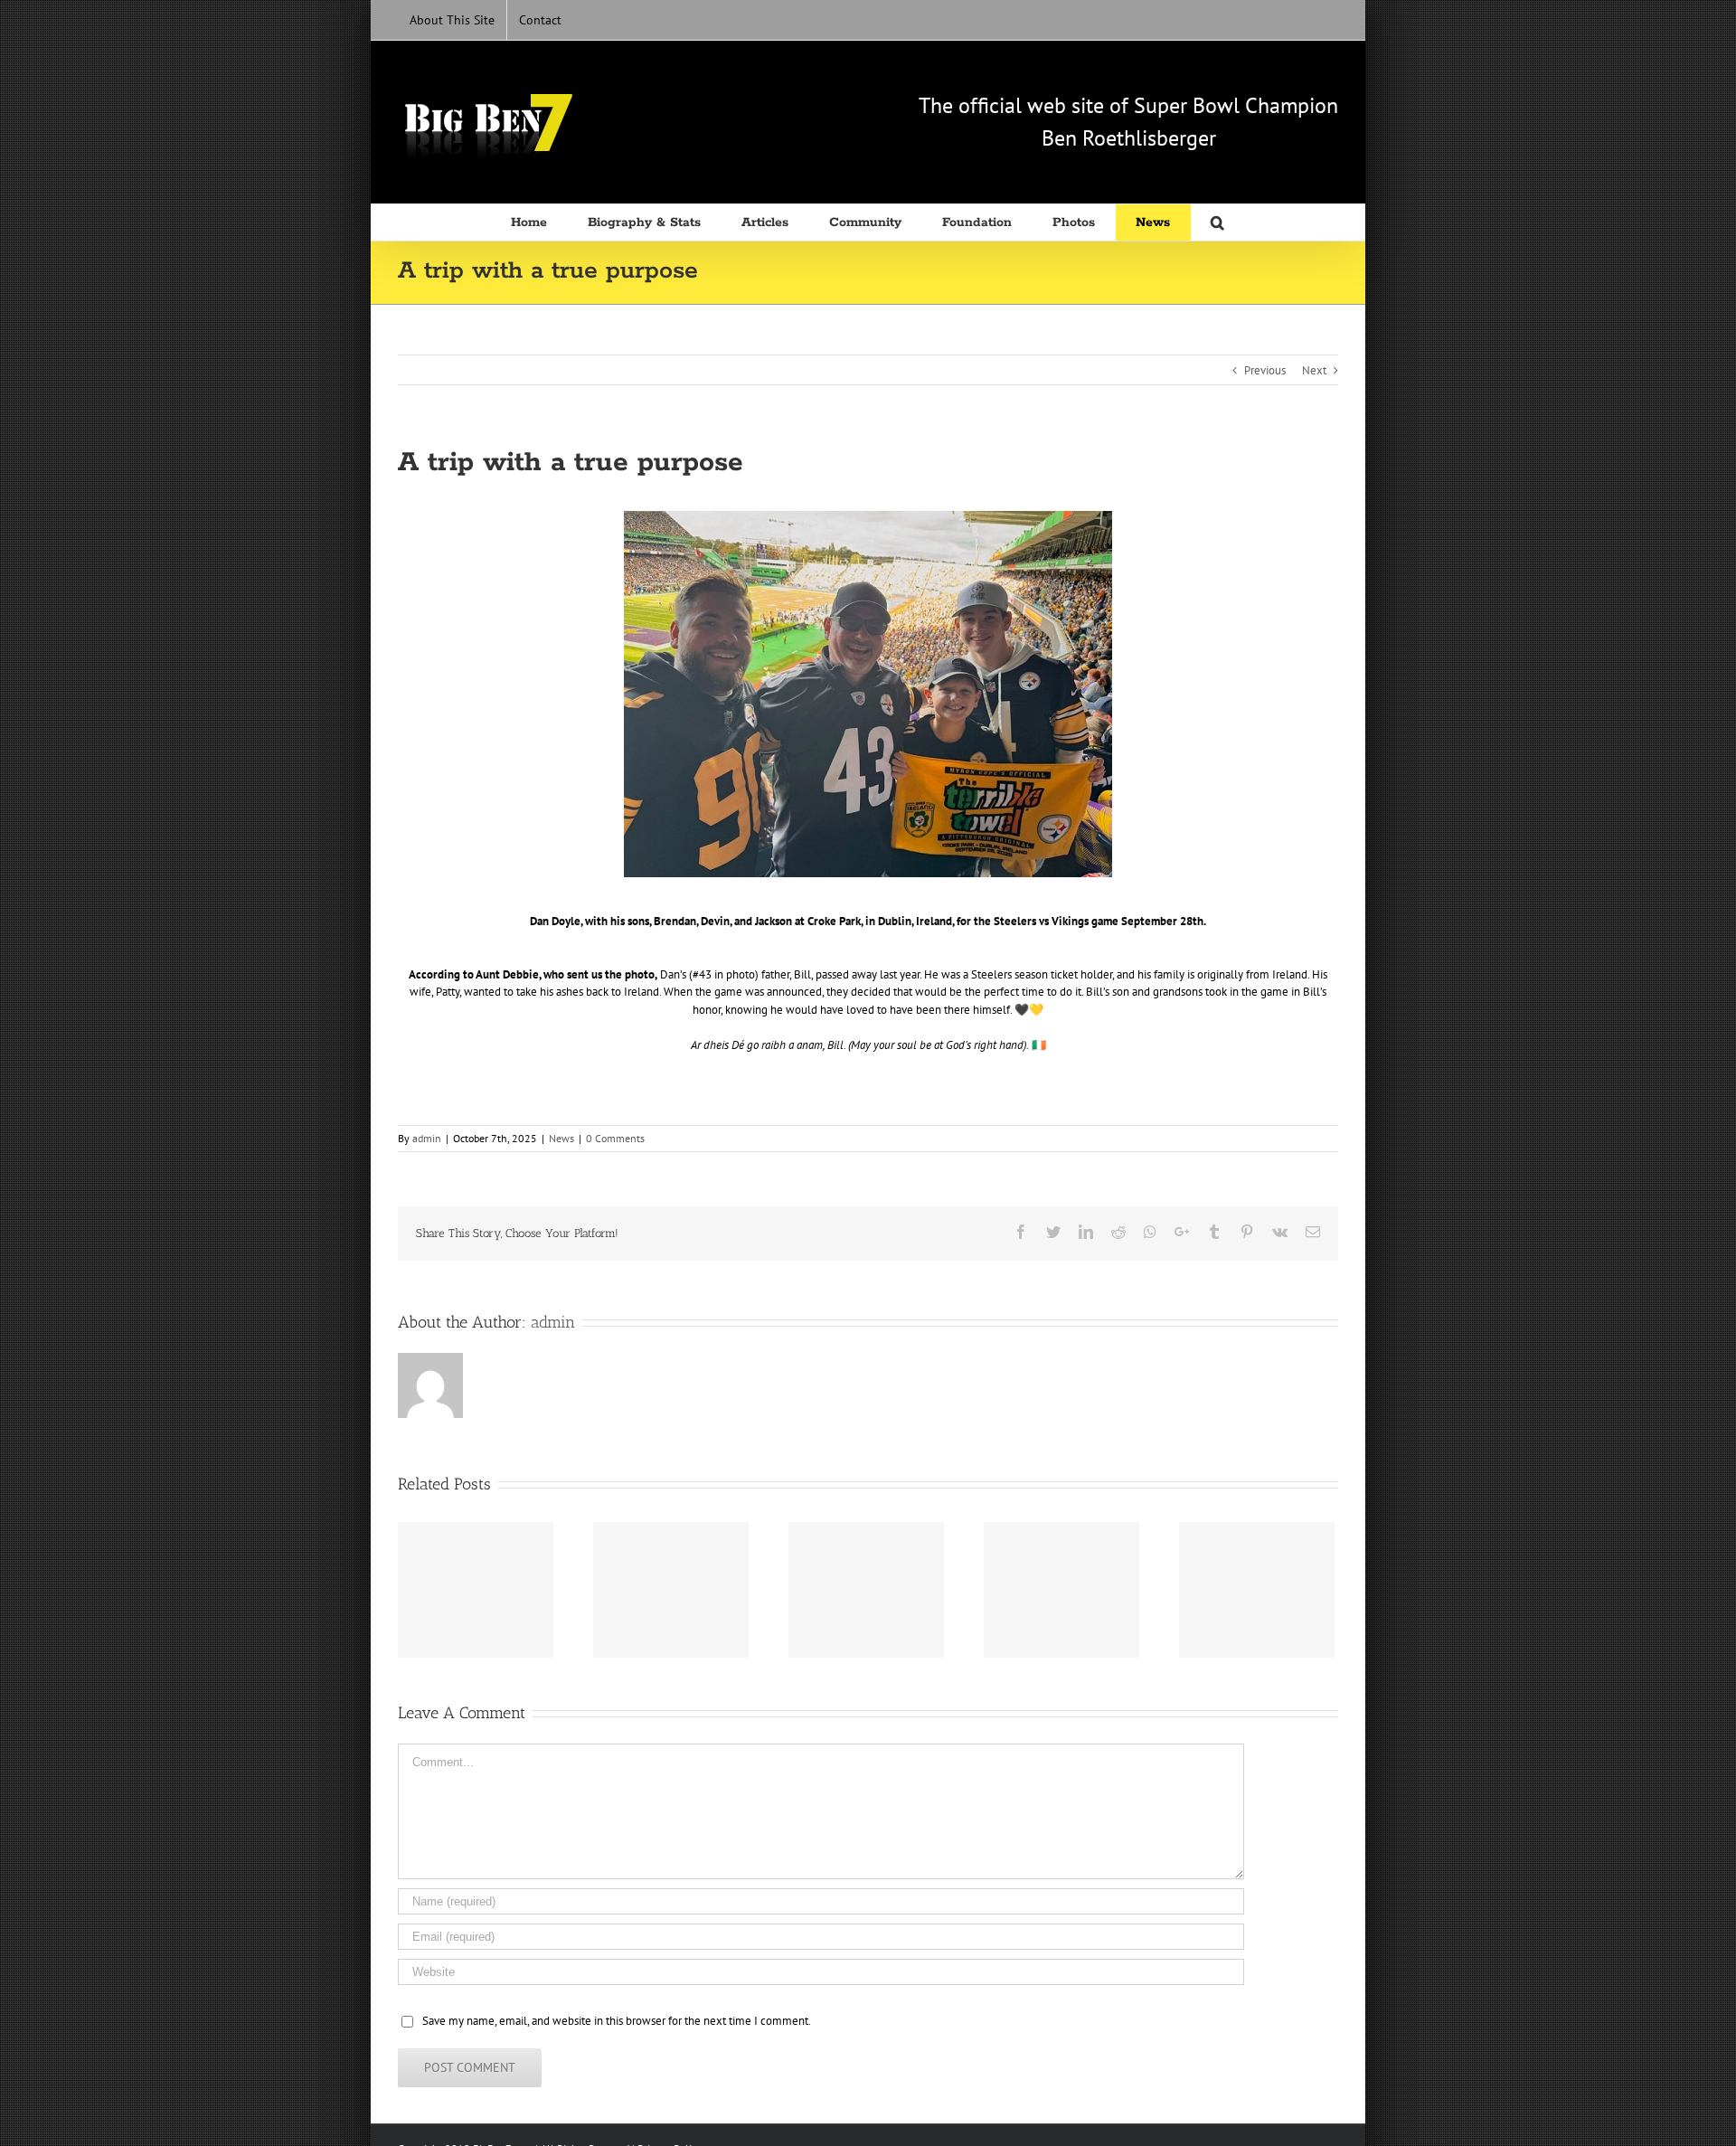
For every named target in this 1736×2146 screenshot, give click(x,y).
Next (1314, 370)
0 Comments (615, 1138)
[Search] (1218, 222)
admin (427, 1138)
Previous (1265, 370)
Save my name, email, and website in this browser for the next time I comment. (617, 2021)
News (561, 1138)
